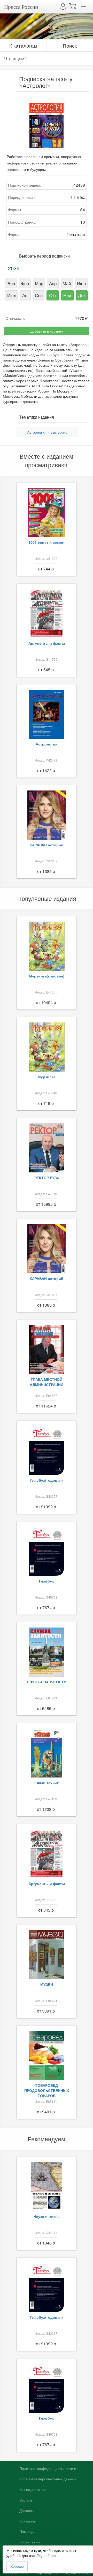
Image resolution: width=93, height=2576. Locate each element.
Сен (39, 295)
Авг (26, 295)
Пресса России (21, 7)
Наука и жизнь (47, 2216)
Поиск (70, 45)
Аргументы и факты (47, 643)
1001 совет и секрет (47, 542)
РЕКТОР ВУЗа (47, 1178)
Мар (39, 283)
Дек (82, 295)
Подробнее (46, 2555)
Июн (81, 283)
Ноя (67, 295)
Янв (11, 283)
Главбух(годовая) (47, 1480)
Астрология (47, 744)
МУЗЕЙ (47, 1984)
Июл (12, 295)
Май (67, 283)
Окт (53, 295)
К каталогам (23, 45)
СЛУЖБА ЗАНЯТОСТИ (47, 1682)
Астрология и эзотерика (47, 432)
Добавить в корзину (47, 331)
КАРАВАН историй (47, 845)
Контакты (27, 2521)
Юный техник (47, 1783)
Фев (25, 283)
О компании (30, 2542)
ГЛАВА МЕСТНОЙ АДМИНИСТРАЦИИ (47, 1382)
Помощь (26, 2532)
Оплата (26, 2500)
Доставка (27, 2511)
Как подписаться (33, 2490)
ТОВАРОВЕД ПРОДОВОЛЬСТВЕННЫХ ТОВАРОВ (47, 2090)
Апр (53, 283)
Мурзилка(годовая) (47, 976)
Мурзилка (47, 1077)
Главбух (47, 1581)
